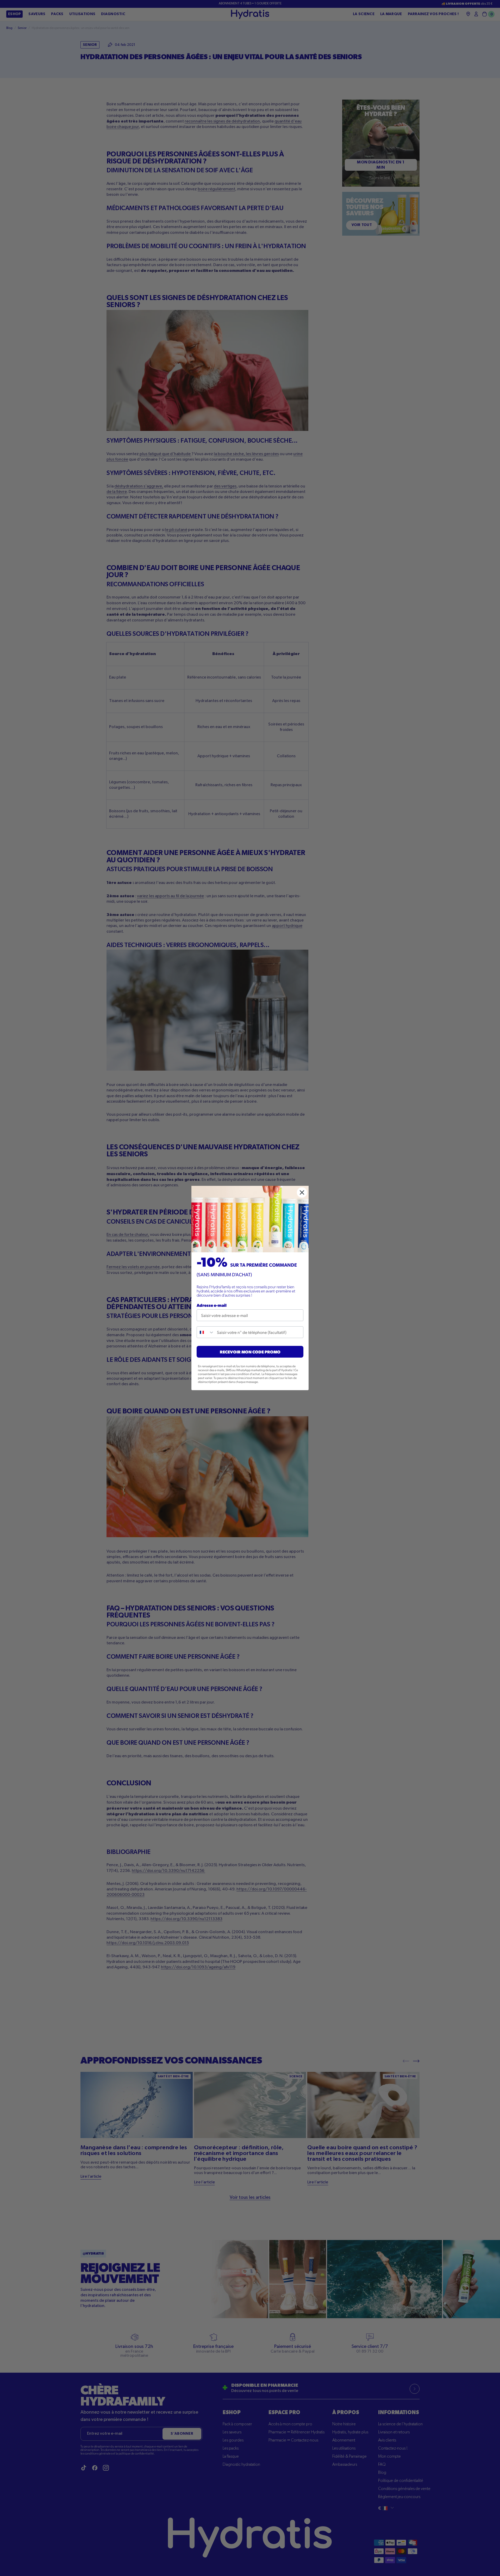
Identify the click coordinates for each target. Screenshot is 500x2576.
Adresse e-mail (212, 1305)
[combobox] (206, 1332)
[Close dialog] (302, 1192)
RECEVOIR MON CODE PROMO (250, 1352)
